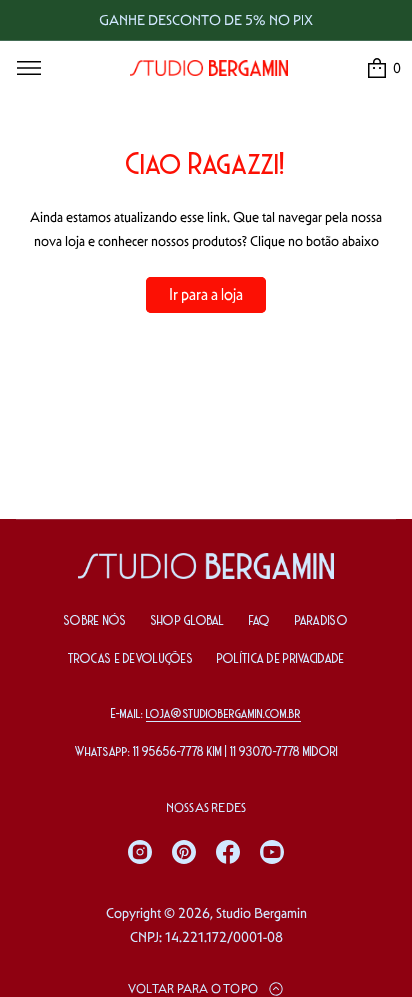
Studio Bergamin (261, 913)
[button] (383, 68)
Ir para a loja (206, 294)
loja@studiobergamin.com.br (223, 714)
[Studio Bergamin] (209, 68)
